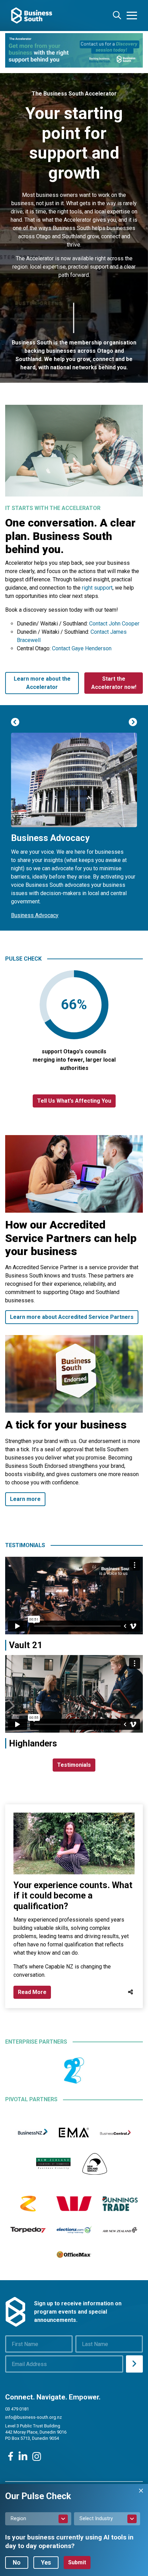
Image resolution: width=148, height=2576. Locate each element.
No (17, 2563)
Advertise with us (32, 874)
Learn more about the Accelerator (42, 683)
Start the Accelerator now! (114, 683)
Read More (32, 1992)
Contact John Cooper (114, 624)
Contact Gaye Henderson (82, 648)
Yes (46, 2563)
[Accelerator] (74, 50)
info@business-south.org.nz (34, 2417)
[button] (15, 722)
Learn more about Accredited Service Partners (72, 1317)
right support (97, 588)
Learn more (25, 1499)
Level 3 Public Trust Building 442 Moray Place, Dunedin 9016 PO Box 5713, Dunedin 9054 (36, 2432)
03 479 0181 (17, 2409)
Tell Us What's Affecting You (74, 1101)
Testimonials (74, 1765)
